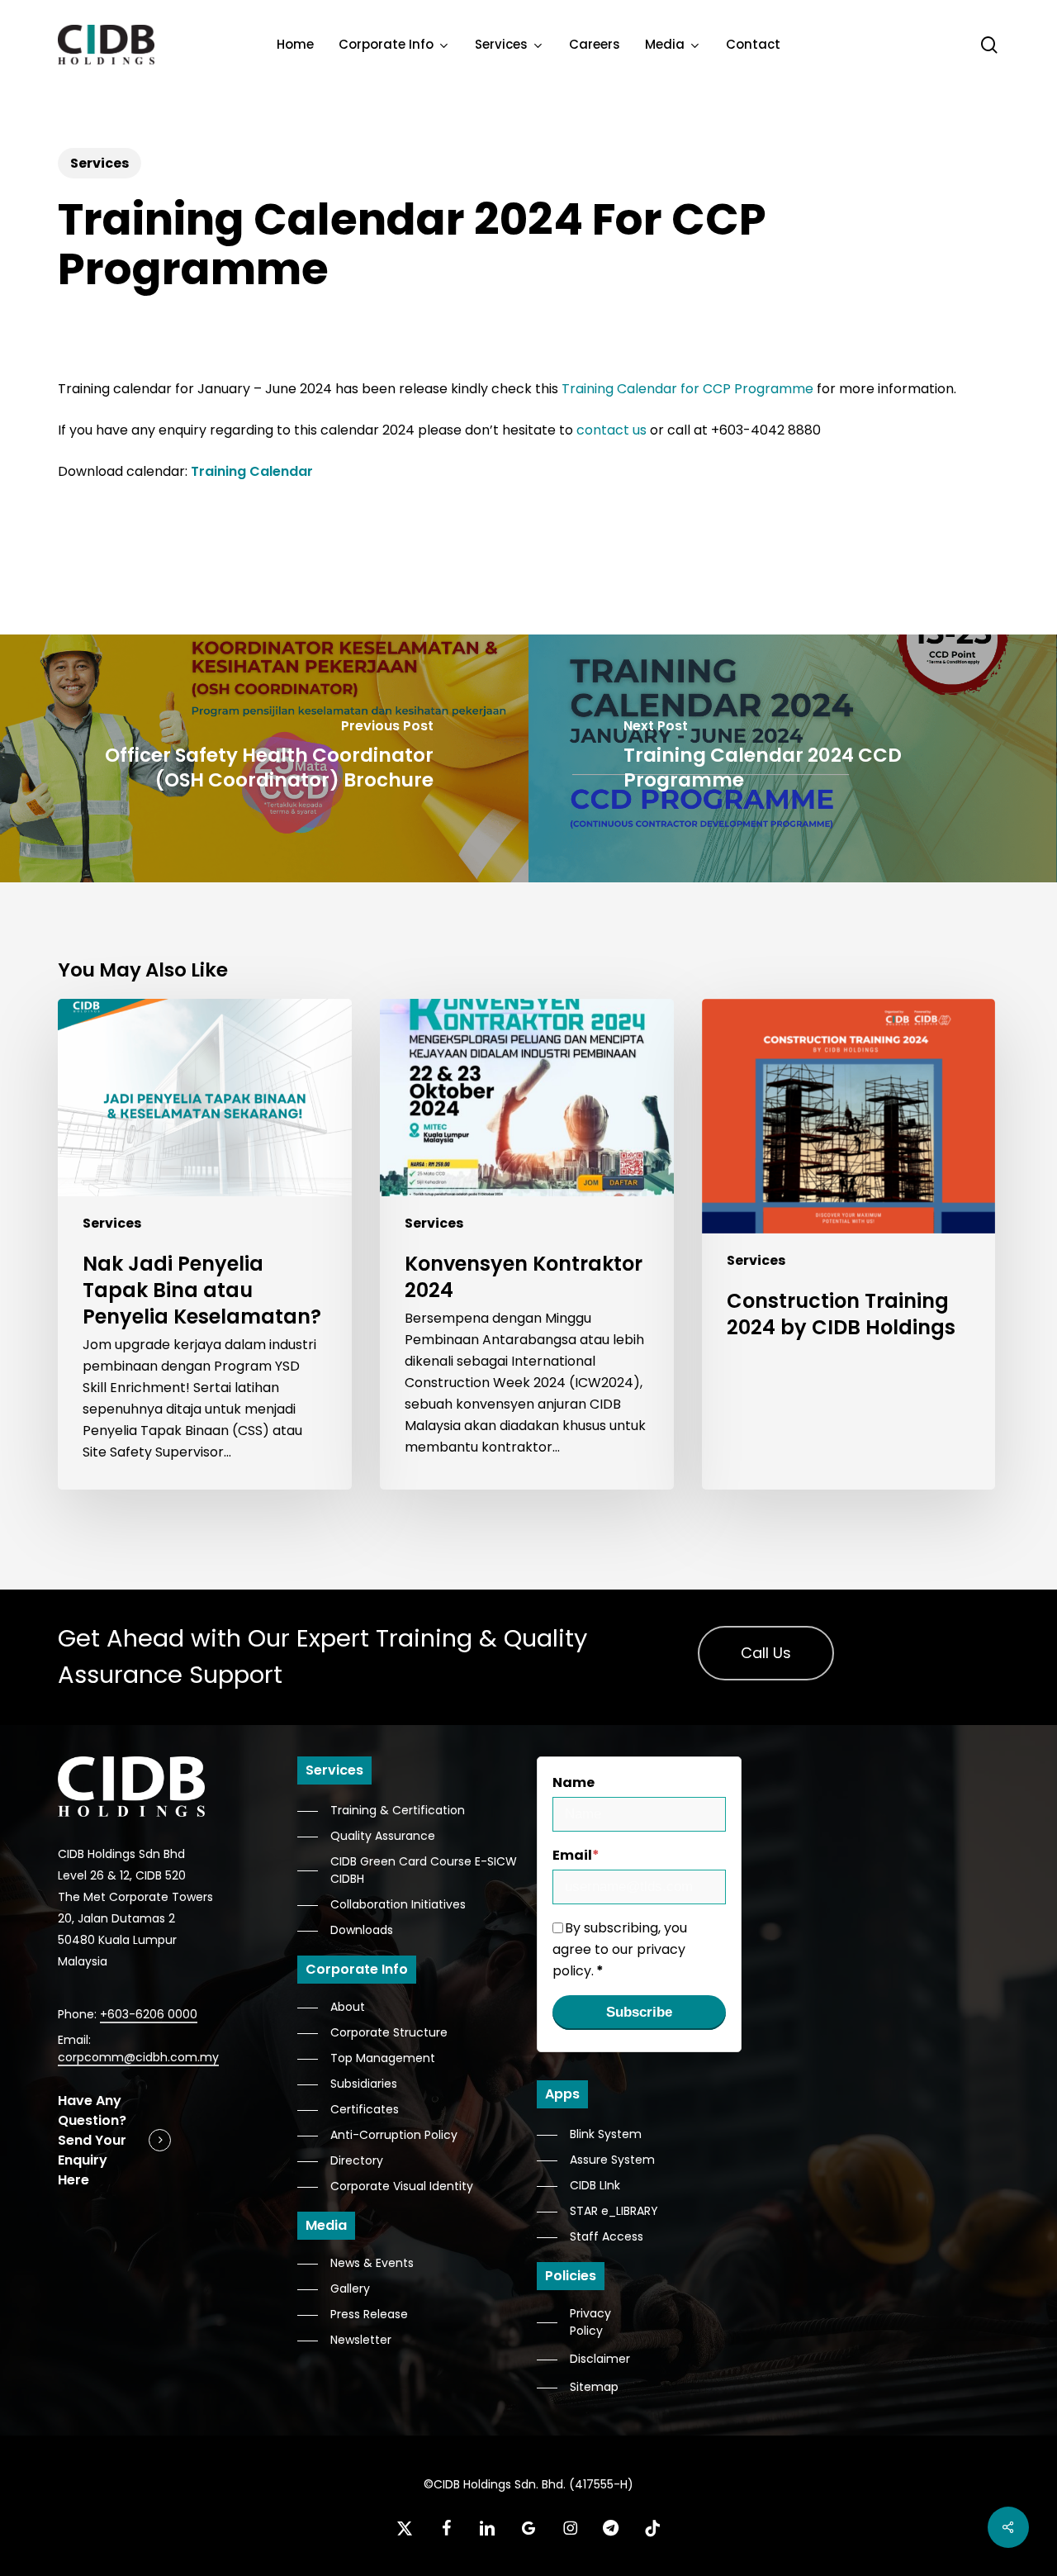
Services (100, 163)
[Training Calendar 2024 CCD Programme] (793, 758)
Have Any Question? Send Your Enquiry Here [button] (92, 2140)
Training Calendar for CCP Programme (687, 389)
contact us (611, 430)
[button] (766, 1653)
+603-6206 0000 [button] (149, 2014)
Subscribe (639, 2012)
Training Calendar (252, 471)
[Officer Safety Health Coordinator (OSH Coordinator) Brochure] (264, 758)
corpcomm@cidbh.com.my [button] (138, 2057)
